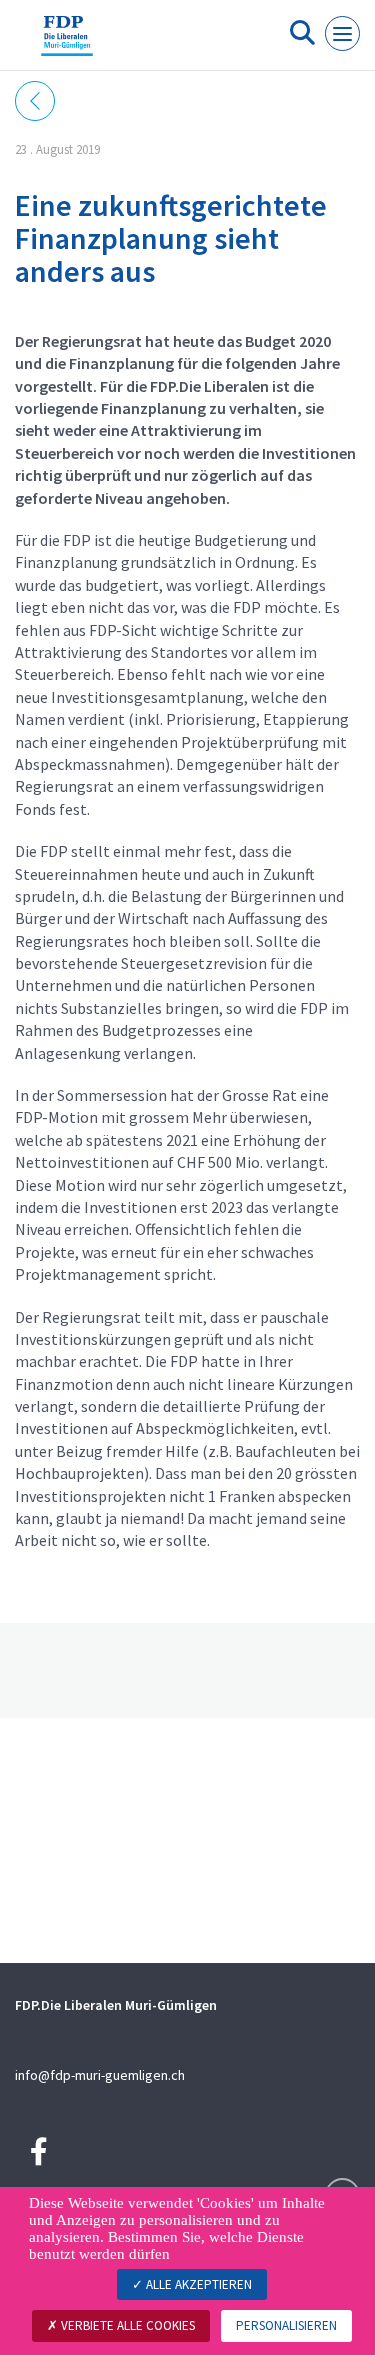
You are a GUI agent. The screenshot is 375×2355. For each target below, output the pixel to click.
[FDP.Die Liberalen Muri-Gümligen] (67, 43)
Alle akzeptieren (197, 2284)
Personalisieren (286, 2325)
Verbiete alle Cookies (126, 2325)
